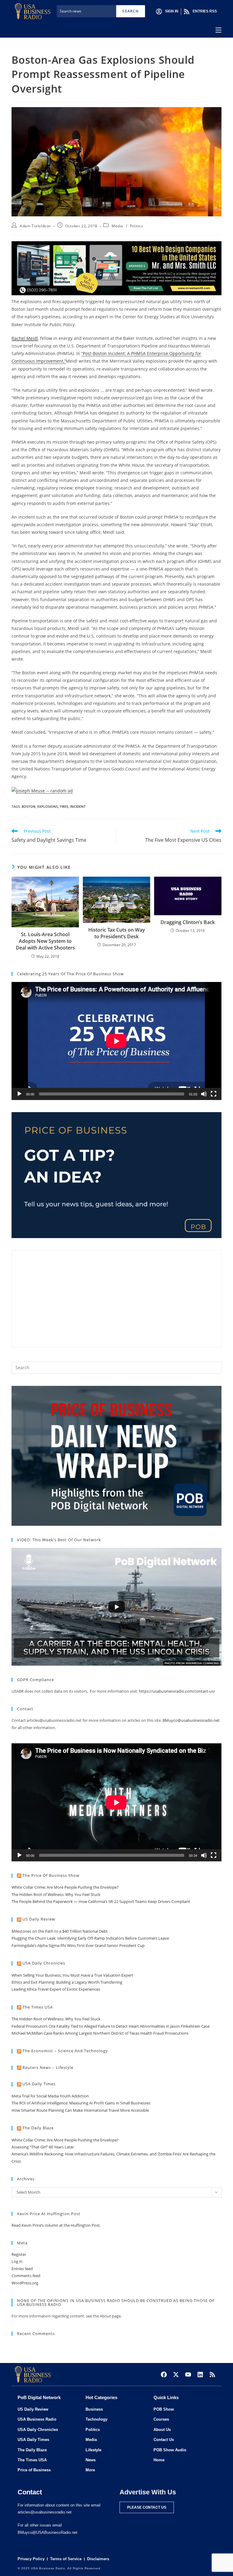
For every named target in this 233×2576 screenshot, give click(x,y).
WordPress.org (25, 2283)
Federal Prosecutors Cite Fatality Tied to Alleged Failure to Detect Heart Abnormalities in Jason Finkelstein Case (111, 2026)
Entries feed (22, 2269)
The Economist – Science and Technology (65, 2051)
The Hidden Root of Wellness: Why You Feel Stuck (56, 1894)
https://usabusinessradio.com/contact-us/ (177, 1691)
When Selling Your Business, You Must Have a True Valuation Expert (72, 1975)
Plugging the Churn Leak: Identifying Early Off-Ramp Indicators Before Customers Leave (90, 1938)
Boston (29, 806)
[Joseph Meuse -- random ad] (42, 790)
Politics (137, 226)
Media (117, 226)
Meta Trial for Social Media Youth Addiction (50, 2096)
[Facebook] (164, 2375)
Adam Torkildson (35, 226)
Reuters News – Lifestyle (48, 2067)
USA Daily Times (39, 2084)
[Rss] (212, 2375)
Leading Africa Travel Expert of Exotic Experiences (56, 1989)
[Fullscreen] (214, 1094)
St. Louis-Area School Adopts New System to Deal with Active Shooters (45, 941)
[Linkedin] (200, 2375)
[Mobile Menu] (218, 30)
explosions (48, 806)
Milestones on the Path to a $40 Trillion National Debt (60, 1931)
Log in (17, 2261)
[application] (116, 1041)
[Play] (19, 1094)
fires (64, 806)
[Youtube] (188, 2375)
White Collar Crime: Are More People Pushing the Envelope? (65, 1887)
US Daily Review (39, 1919)
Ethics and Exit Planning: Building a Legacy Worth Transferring (67, 1982)
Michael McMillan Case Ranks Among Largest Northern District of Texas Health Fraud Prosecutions (100, 2033)
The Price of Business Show (51, 1875)
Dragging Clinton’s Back (188, 922)
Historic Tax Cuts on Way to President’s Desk (117, 933)
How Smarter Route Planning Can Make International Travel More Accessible (80, 2110)
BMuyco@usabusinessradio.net (191, 1720)
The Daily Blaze (38, 2128)
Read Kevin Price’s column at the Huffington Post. (57, 2225)
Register (19, 2254)
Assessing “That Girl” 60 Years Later (43, 2147)
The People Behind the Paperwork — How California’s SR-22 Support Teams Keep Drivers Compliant (101, 1901)
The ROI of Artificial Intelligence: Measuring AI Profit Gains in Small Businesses (81, 2103)
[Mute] (204, 1094)
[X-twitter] (176, 2375)
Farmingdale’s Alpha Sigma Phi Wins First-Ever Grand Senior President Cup (78, 1945)
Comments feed (26, 2276)
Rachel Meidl (25, 338)
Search (130, 11)
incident (78, 806)
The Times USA (38, 2007)
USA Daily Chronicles (44, 1963)
